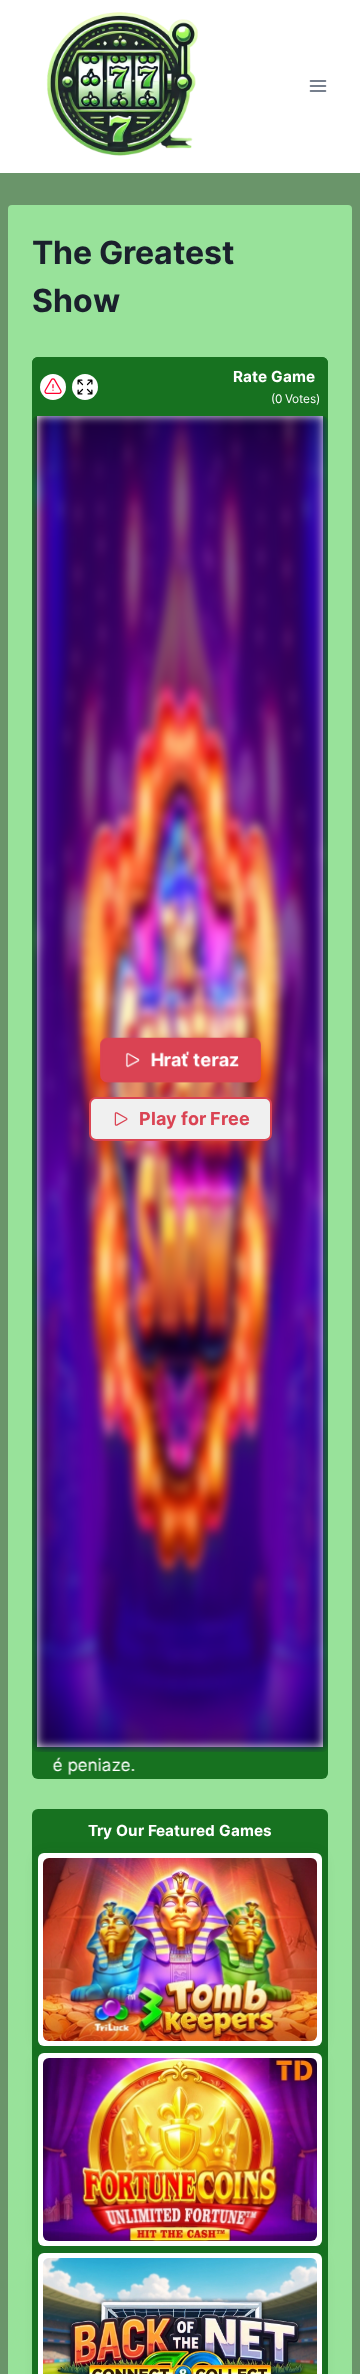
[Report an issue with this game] (53, 387)
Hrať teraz (193, 1059)
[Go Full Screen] (85, 387)
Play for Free (194, 1118)
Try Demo (180, 1949)
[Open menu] (317, 86)
